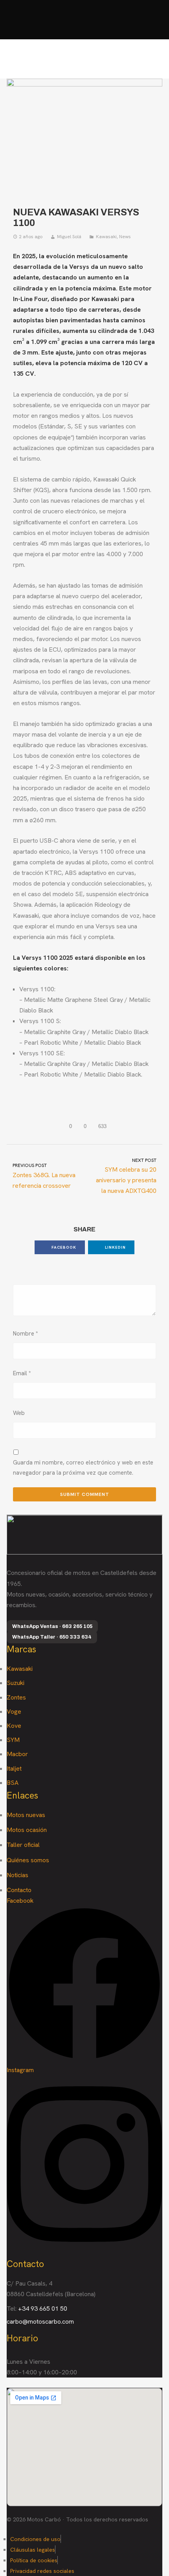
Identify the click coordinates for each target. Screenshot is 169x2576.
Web (19, 1413)
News (125, 237)
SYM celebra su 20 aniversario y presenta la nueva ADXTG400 (126, 1176)
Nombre (26, 1334)
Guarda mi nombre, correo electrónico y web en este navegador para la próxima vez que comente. (83, 1468)
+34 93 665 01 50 (43, 2309)
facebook (63, 1247)
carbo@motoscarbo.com (40, 2322)
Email (22, 1373)
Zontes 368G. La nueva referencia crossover (44, 1176)
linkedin (115, 1247)
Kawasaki (106, 237)
